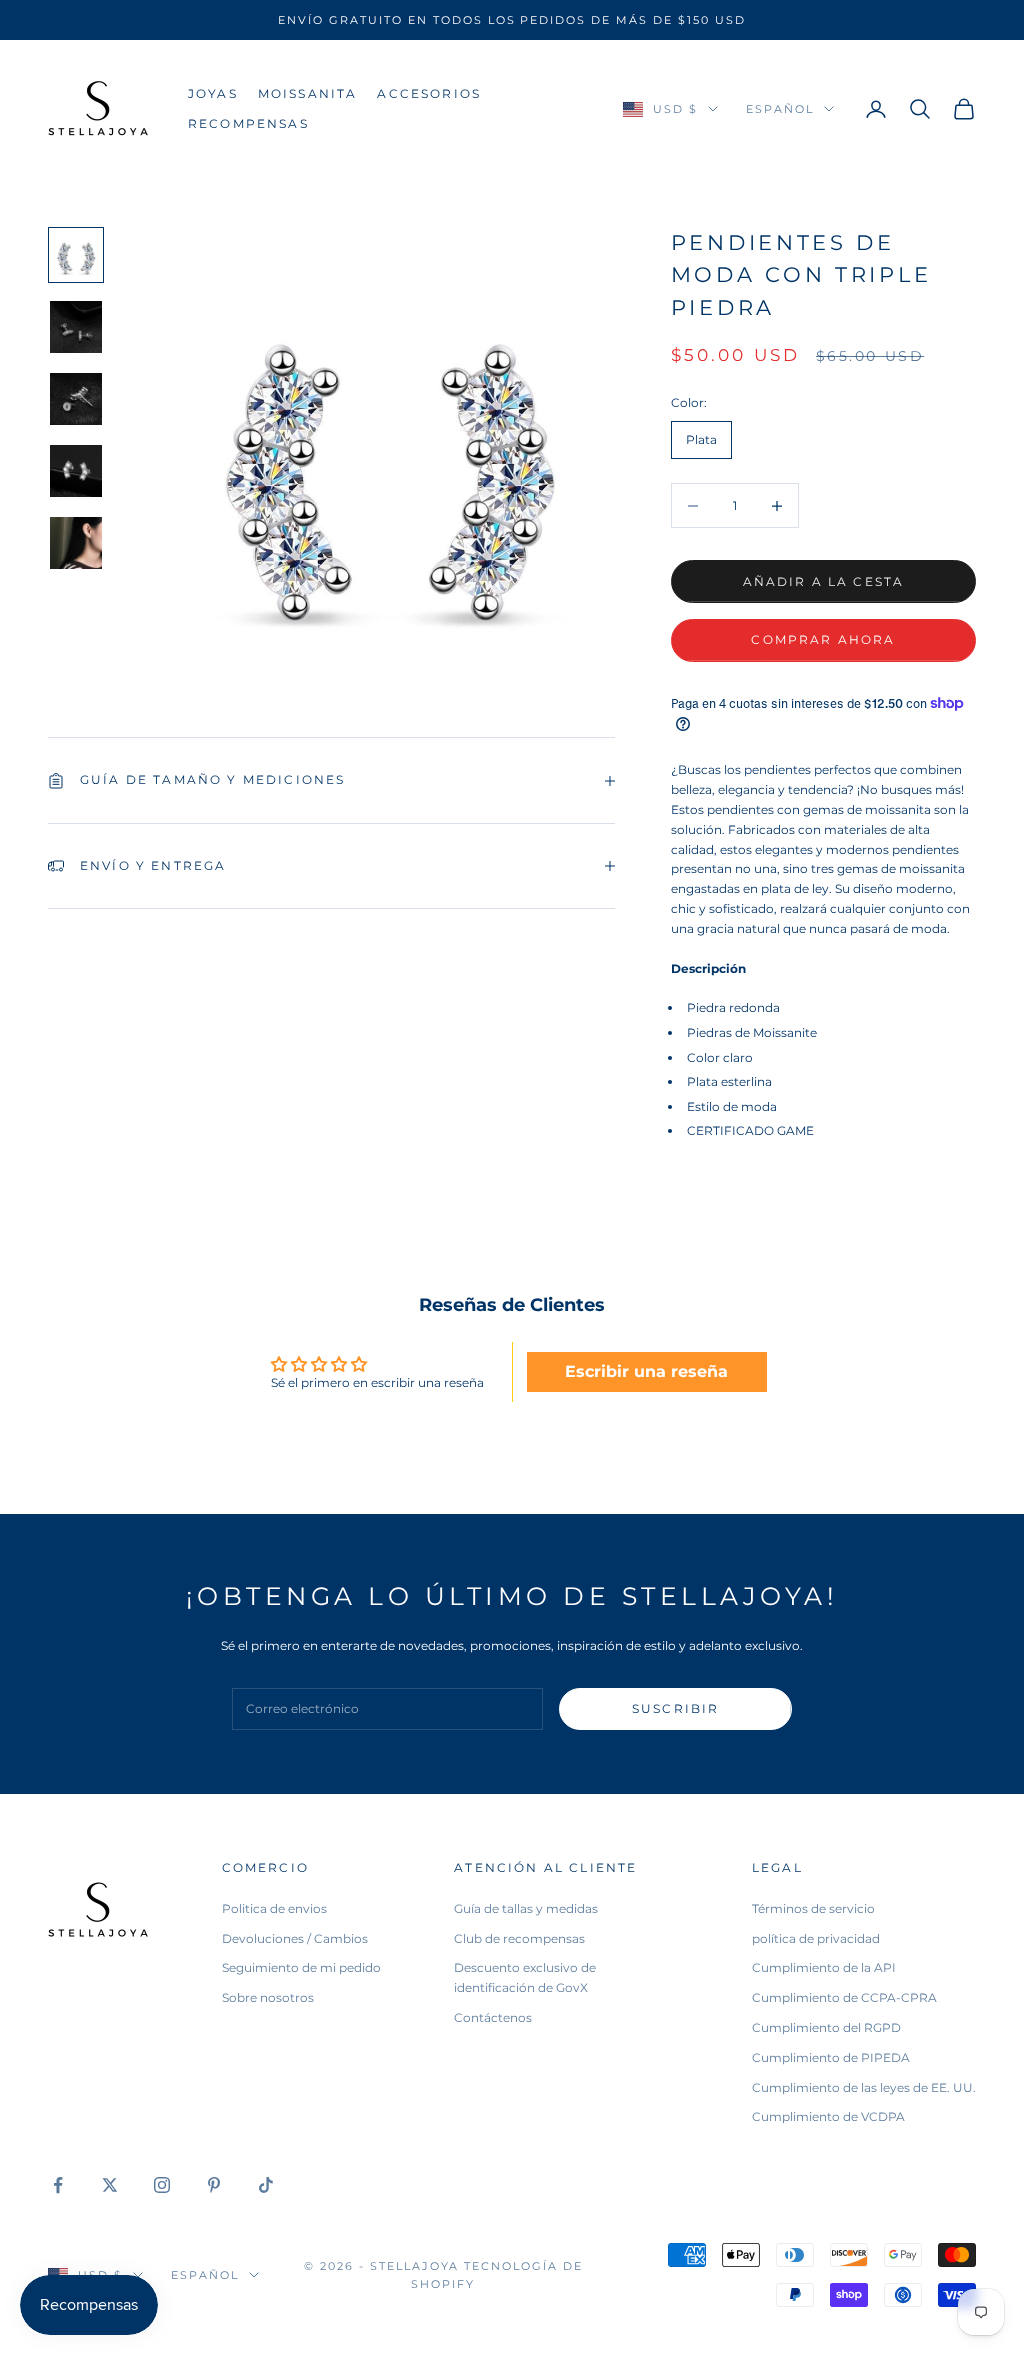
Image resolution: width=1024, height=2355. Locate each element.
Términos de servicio (813, 1908)
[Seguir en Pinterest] (214, 2185)
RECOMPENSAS (248, 123)
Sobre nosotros (268, 1997)
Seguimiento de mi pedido (301, 1967)
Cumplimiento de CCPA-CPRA (844, 1997)
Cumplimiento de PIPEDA (831, 2057)
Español (780, 109)
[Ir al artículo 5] (76, 543)
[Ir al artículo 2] (76, 327)
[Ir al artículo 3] (76, 399)
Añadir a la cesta (824, 581)
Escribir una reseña (646, 1371)
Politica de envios (274, 1908)
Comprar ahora (823, 639)
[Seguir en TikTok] (266, 2185)
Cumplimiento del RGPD (826, 2027)
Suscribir (675, 1708)
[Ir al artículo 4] (76, 471)
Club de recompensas (519, 1938)
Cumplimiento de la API (824, 1967)
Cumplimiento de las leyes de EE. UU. (864, 2087)
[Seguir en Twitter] (110, 2185)
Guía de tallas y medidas (526, 1908)
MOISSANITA (308, 93)
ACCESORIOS (429, 93)
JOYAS (213, 93)
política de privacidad (816, 1938)
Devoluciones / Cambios (295, 1938)
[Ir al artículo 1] (76, 255)
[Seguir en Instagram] (162, 2185)
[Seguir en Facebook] (58, 2185)
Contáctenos (493, 2017)
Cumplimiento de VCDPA (828, 2116)
